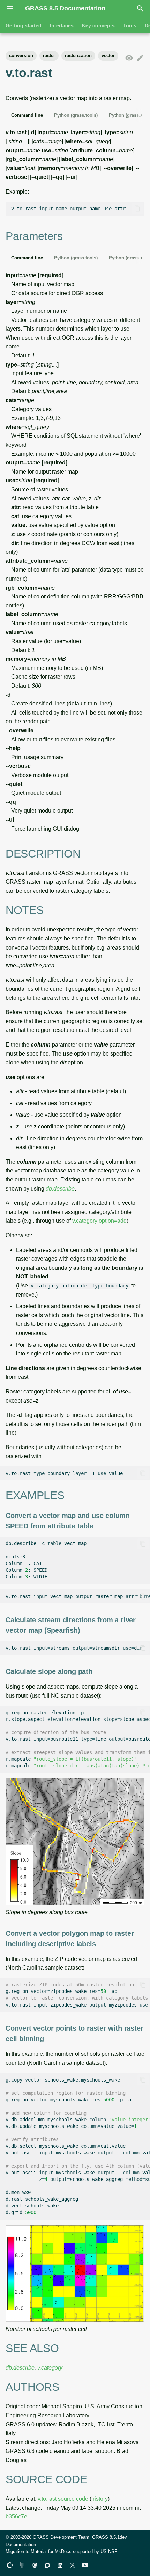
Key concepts (98, 25)
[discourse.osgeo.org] (47, 2565)
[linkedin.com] (60, 2565)
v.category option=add (99, 1221)
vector (108, 56)
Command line (27, 115)
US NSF (109, 2551)
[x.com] (73, 2565)
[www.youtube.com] (85, 2565)
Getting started (24, 25)
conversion (21, 56)
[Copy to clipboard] (137, 209)
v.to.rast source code (63, 2499)
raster (49, 56)
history (100, 2499)
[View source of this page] (129, 58)
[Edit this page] (140, 58)
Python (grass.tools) (76, 115)
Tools (130, 25)
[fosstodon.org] (35, 2565)
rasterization (78, 56)
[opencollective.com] (10, 2565)
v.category (50, 2368)
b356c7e (16, 2517)
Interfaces (62, 25)
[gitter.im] (22, 2565)
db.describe (60, 1189)
